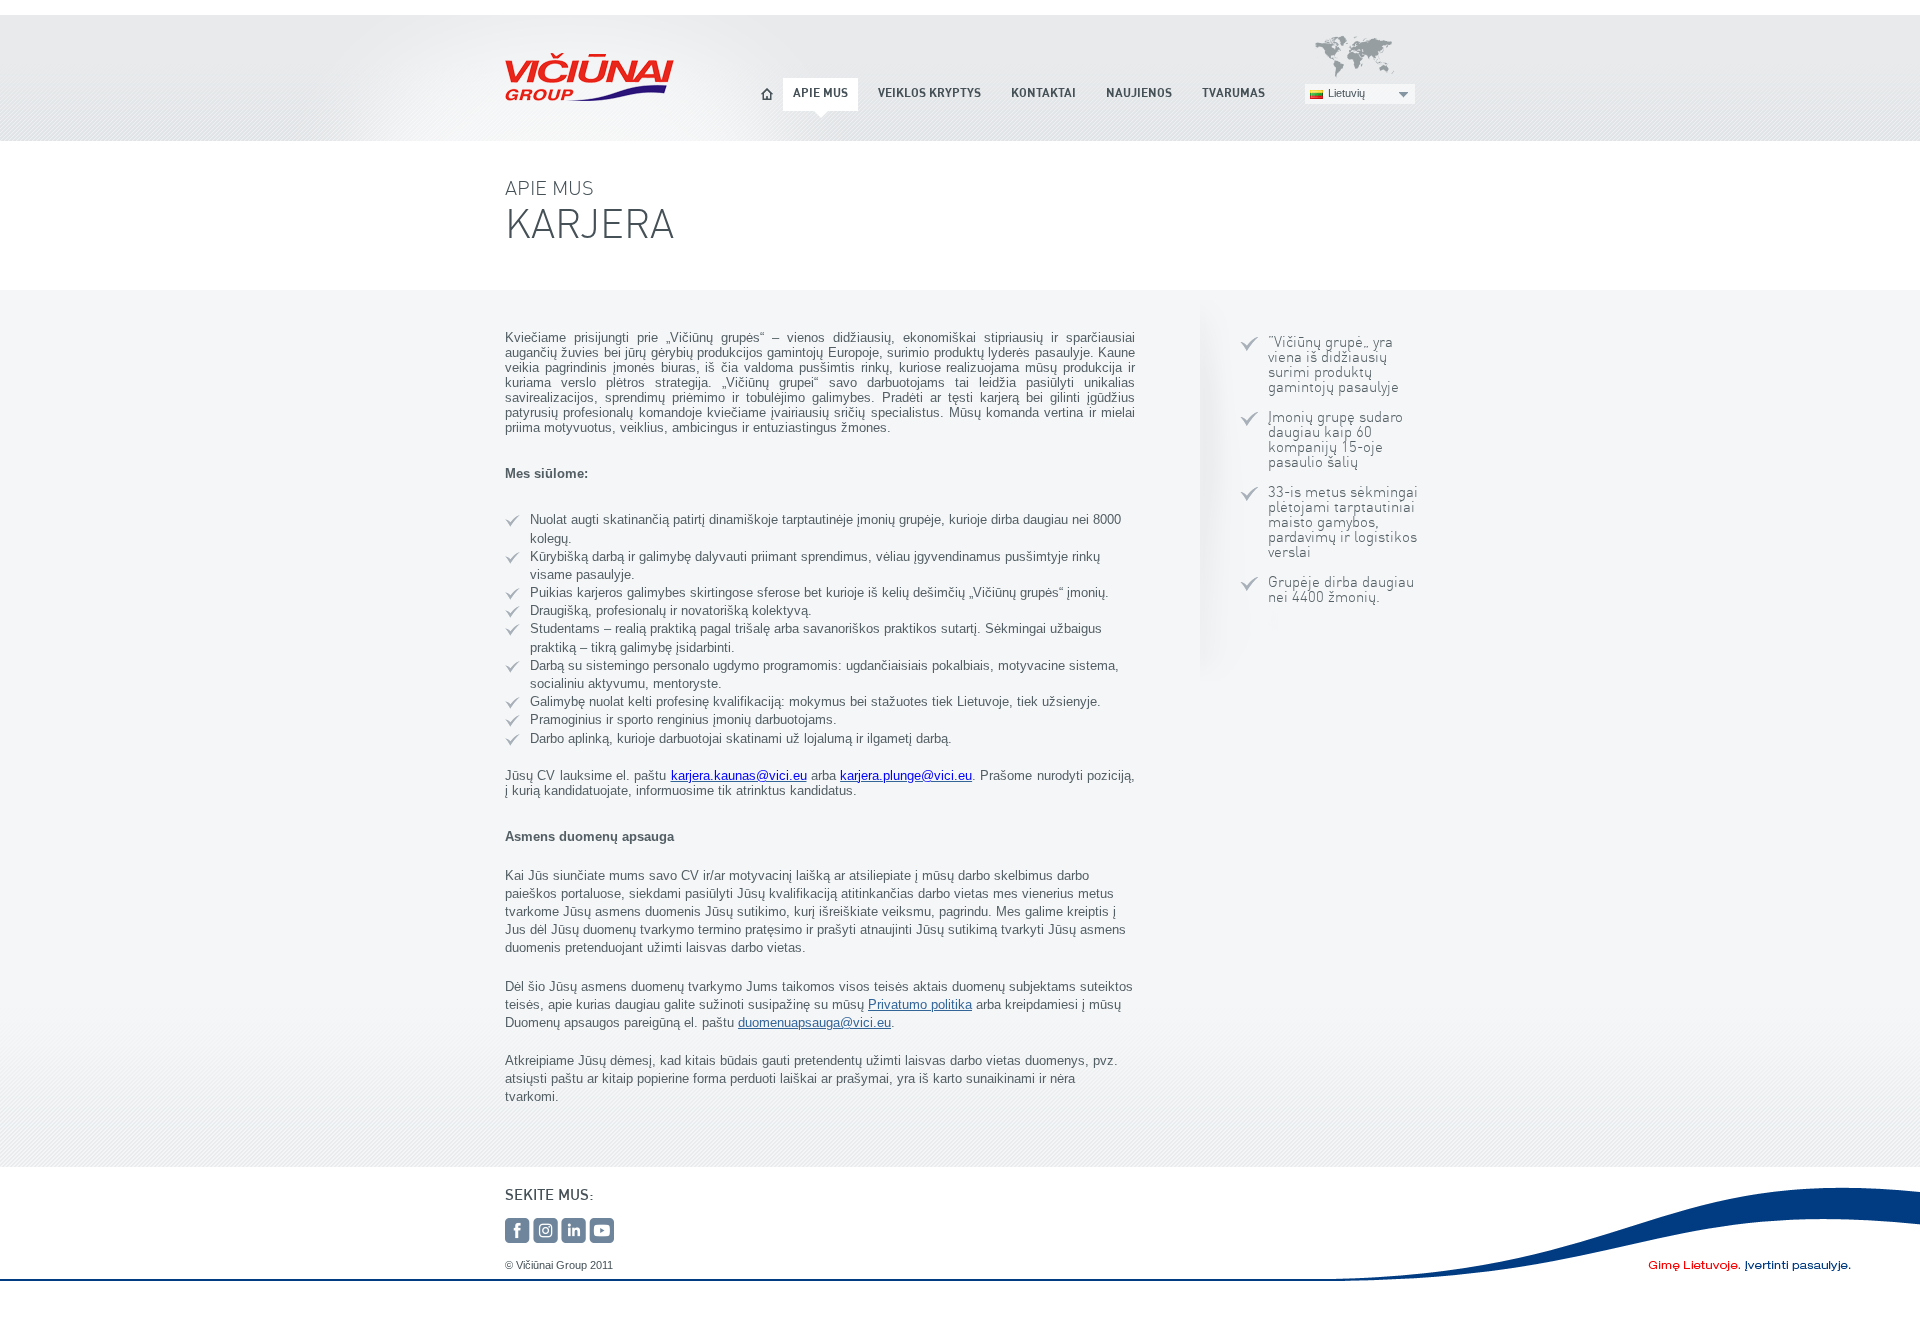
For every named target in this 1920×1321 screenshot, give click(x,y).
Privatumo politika (920, 1004)
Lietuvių (1346, 93)
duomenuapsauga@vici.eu (814, 1022)
